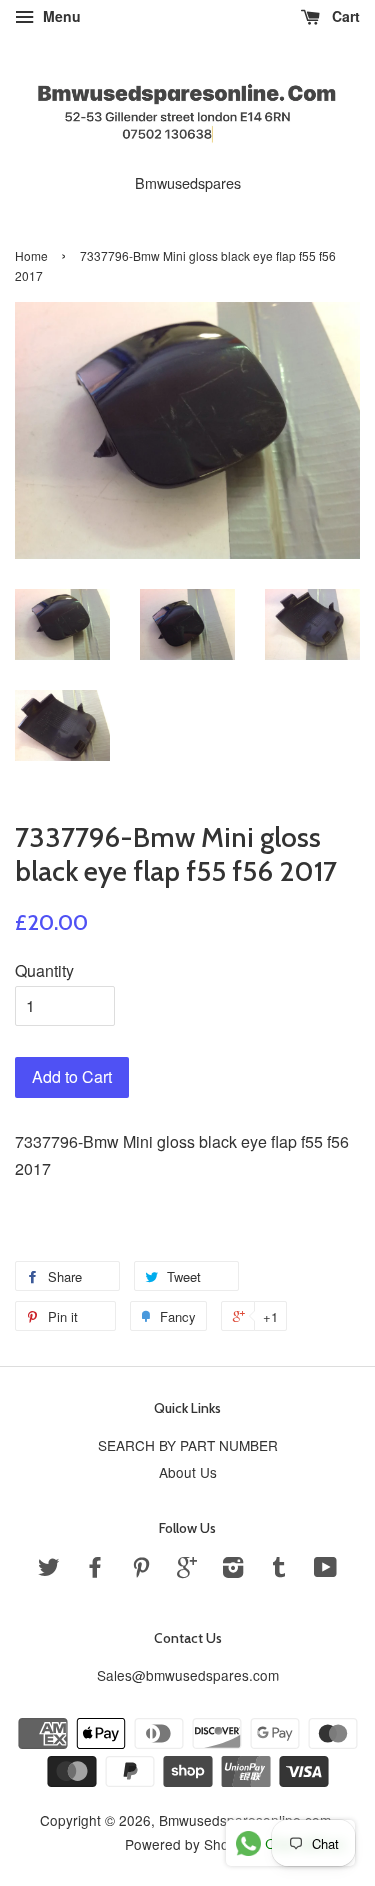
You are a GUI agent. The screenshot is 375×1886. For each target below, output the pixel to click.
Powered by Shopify (188, 1844)
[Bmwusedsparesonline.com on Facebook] (95, 1570)
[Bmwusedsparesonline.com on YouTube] (325, 1570)
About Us (188, 1472)
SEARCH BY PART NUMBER (188, 1445)
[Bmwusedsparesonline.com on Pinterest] (141, 1570)
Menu (60, 16)
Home (31, 255)
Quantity (44, 970)
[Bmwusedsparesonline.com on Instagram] (233, 1570)
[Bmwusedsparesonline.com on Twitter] (49, 1570)
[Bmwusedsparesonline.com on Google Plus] (187, 1570)
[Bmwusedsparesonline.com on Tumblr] (279, 1570)
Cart (344, 16)
